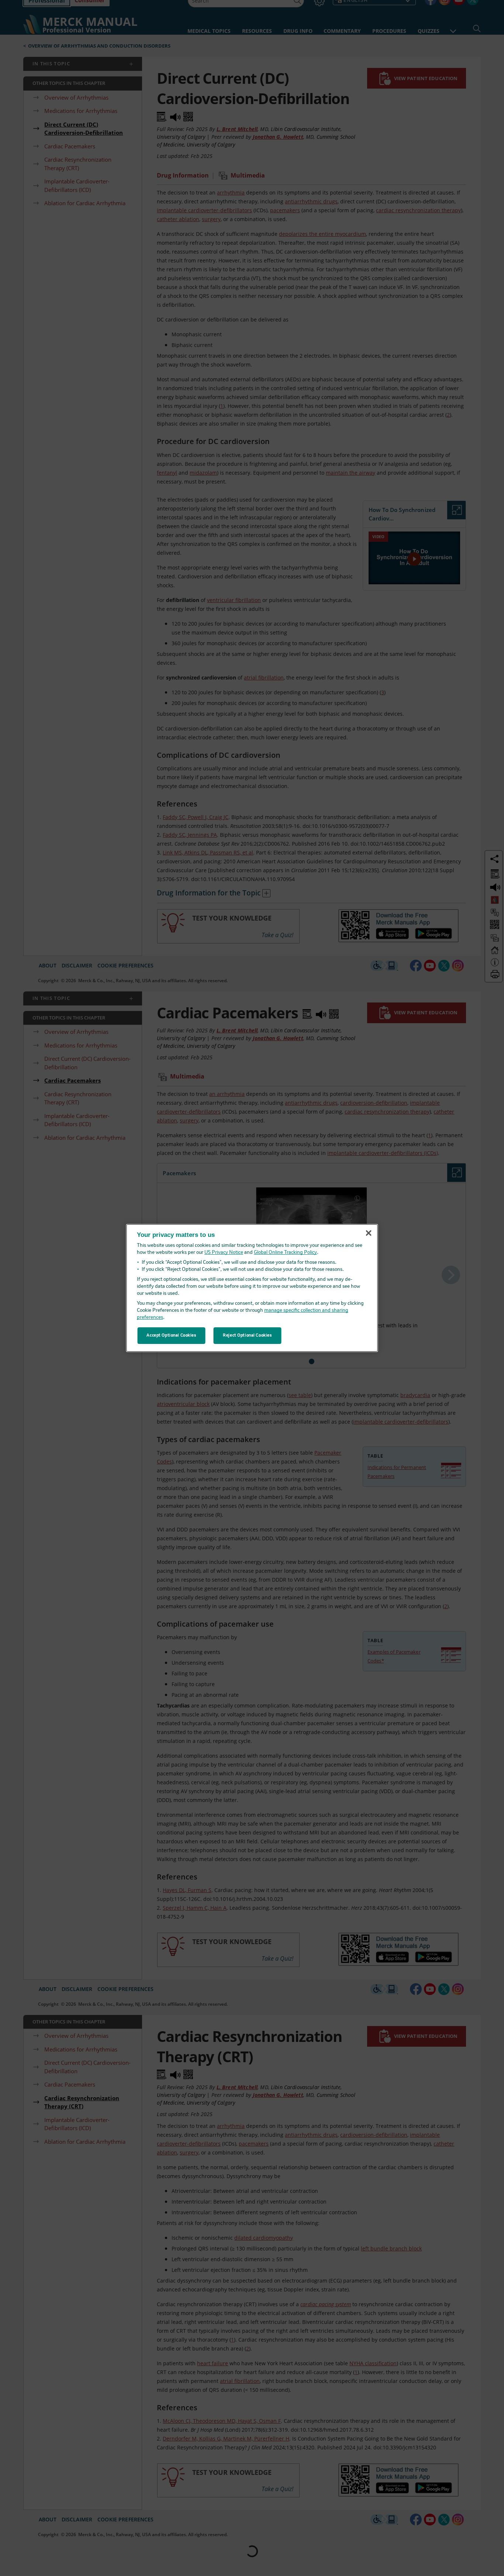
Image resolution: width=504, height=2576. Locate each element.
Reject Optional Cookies (247, 1335)
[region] (252, 1288)
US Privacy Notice (224, 1253)
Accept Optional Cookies (171, 1335)
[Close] (369, 1233)
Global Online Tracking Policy (285, 1253)
